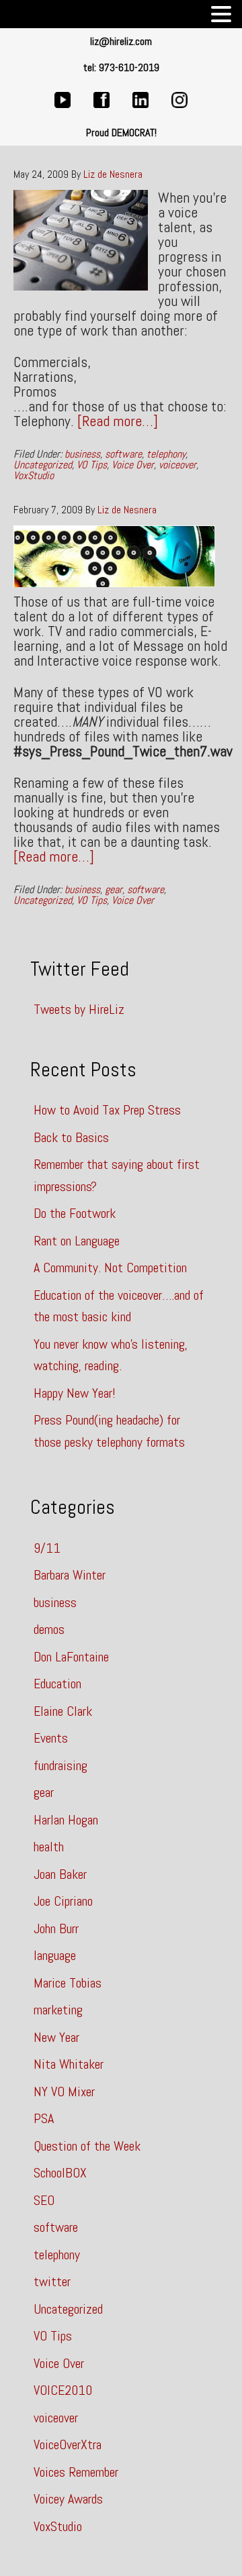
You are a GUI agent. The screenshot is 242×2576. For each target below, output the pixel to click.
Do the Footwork (75, 1213)
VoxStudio (34, 475)
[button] (221, 15)
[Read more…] (118, 421)
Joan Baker (60, 1874)
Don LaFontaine (71, 1657)
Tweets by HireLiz (79, 1009)
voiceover (177, 465)
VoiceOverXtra (68, 2444)
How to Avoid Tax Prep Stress (107, 1110)
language (55, 1955)
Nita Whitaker (69, 2064)
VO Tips (92, 465)
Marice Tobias (68, 1983)
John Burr (56, 1928)
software (123, 454)
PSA (44, 2118)
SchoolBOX (60, 2173)
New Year (56, 2037)
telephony (166, 454)
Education (57, 1684)
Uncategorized (43, 465)
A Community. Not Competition (110, 1268)
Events (51, 1738)
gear (114, 889)
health (49, 1847)
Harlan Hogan (66, 1820)
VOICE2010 (63, 2390)
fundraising (61, 1765)
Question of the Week (87, 2146)
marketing (58, 2010)
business (82, 454)
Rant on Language (77, 1241)
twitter (52, 2281)
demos (49, 1629)
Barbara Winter (70, 1575)
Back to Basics (71, 1137)
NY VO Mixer (64, 2092)
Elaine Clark (63, 1711)
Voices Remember (76, 2472)
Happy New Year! (75, 1393)
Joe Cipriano (63, 1901)
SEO (44, 2200)
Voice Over (133, 465)
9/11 (47, 1548)
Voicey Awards (68, 2499)
